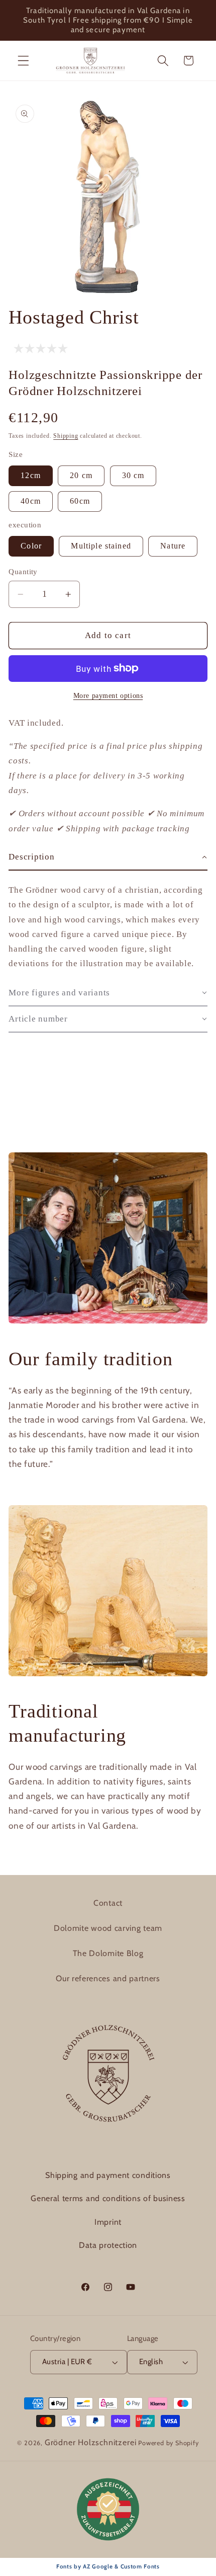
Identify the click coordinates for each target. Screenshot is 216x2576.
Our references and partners (108, 1978)
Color (31, 546)
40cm (31, 501)
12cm (31, 475)
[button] (23, 61)
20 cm (81, 475)
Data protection (108, 2245)
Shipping (66, 436)
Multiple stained (101, 546)
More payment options (108, 696)
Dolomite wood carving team (108, 1928)
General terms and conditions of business (108, 2198)
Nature (173, 546)
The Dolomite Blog (108, 1953)
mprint (109, 2222)
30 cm (133, 475)
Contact (108, 1903)
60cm (80, 501)
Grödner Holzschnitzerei (91, 2442)
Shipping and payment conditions (108, 2175)
